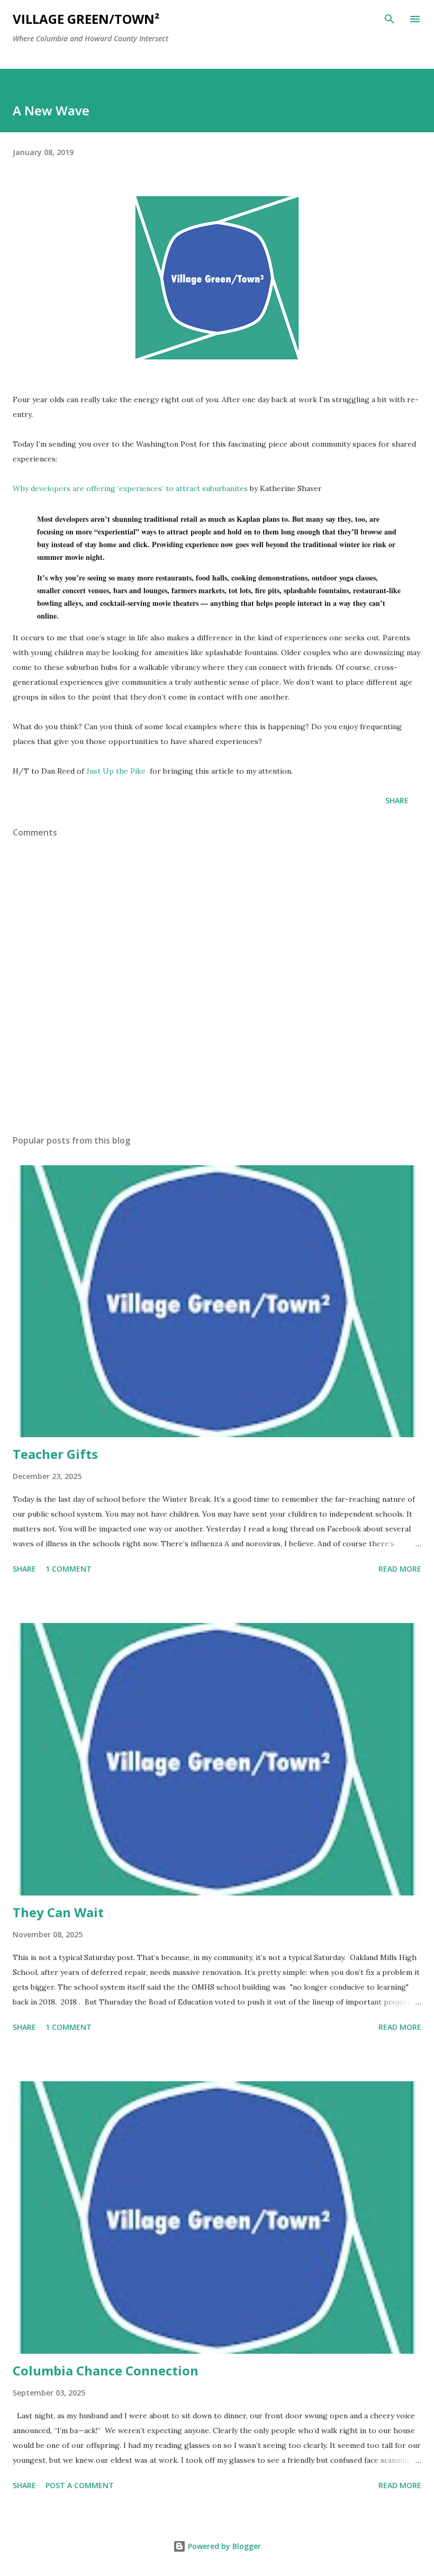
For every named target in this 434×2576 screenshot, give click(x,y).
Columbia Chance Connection (106, 2370)
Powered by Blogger (223, 2546)
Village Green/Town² (86, 19)
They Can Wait (58, 1912)
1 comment (69, 1569)
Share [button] (397, 800)
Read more (400, 1569)
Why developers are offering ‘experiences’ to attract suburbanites (130, 488)
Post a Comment (80, 2485)
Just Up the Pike (117, 771)
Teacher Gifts (55, 1454)
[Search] (390, 19)
